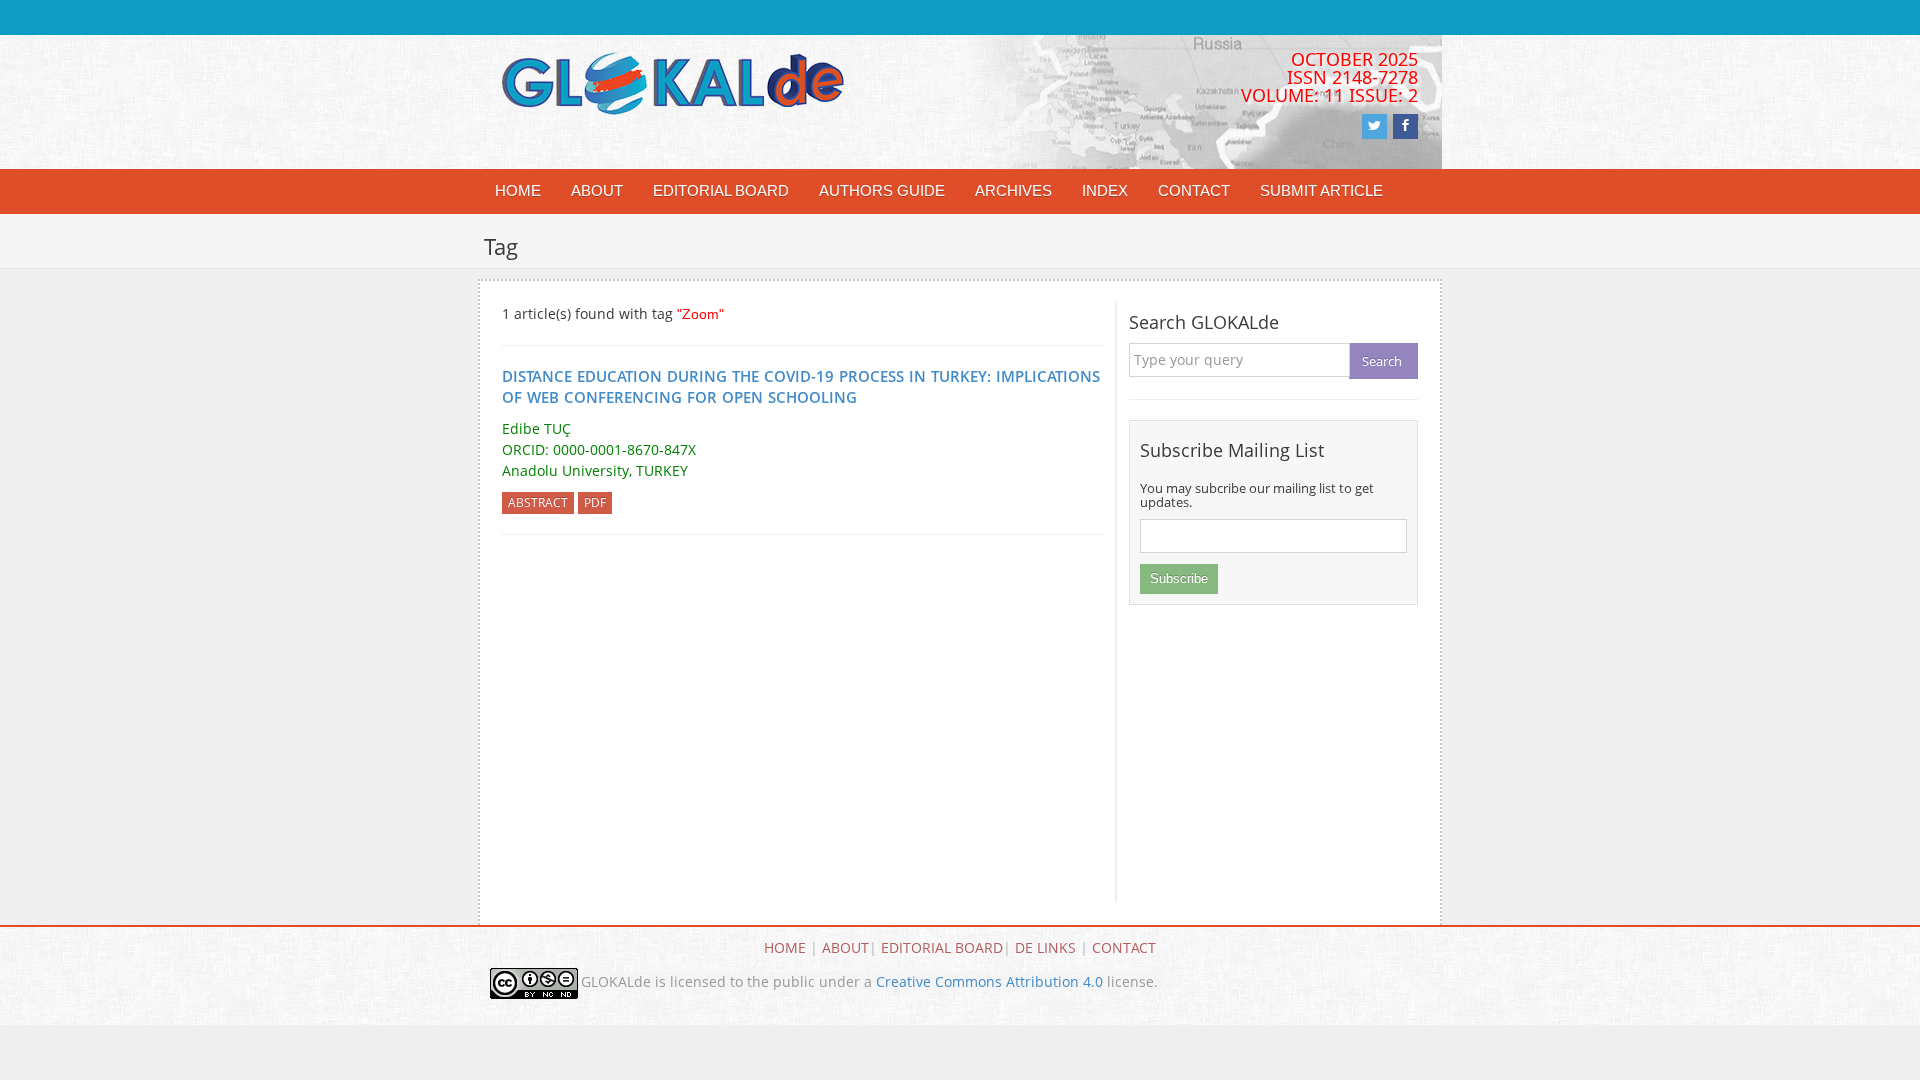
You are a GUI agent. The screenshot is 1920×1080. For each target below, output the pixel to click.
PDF (595, 502)
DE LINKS (1045, 947)
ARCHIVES (1013, 190)
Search (1382, 361)
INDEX (1105, 190)
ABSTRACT (538, 502)
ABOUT (597, 190)
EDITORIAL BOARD (721, 190)
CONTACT (1194, 190)
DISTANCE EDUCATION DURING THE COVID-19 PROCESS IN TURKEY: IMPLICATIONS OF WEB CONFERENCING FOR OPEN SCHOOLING (801, 386)
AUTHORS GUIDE (882, 190)
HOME (518, 190)
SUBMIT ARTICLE (1321, 190)
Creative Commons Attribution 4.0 (989, 981)
